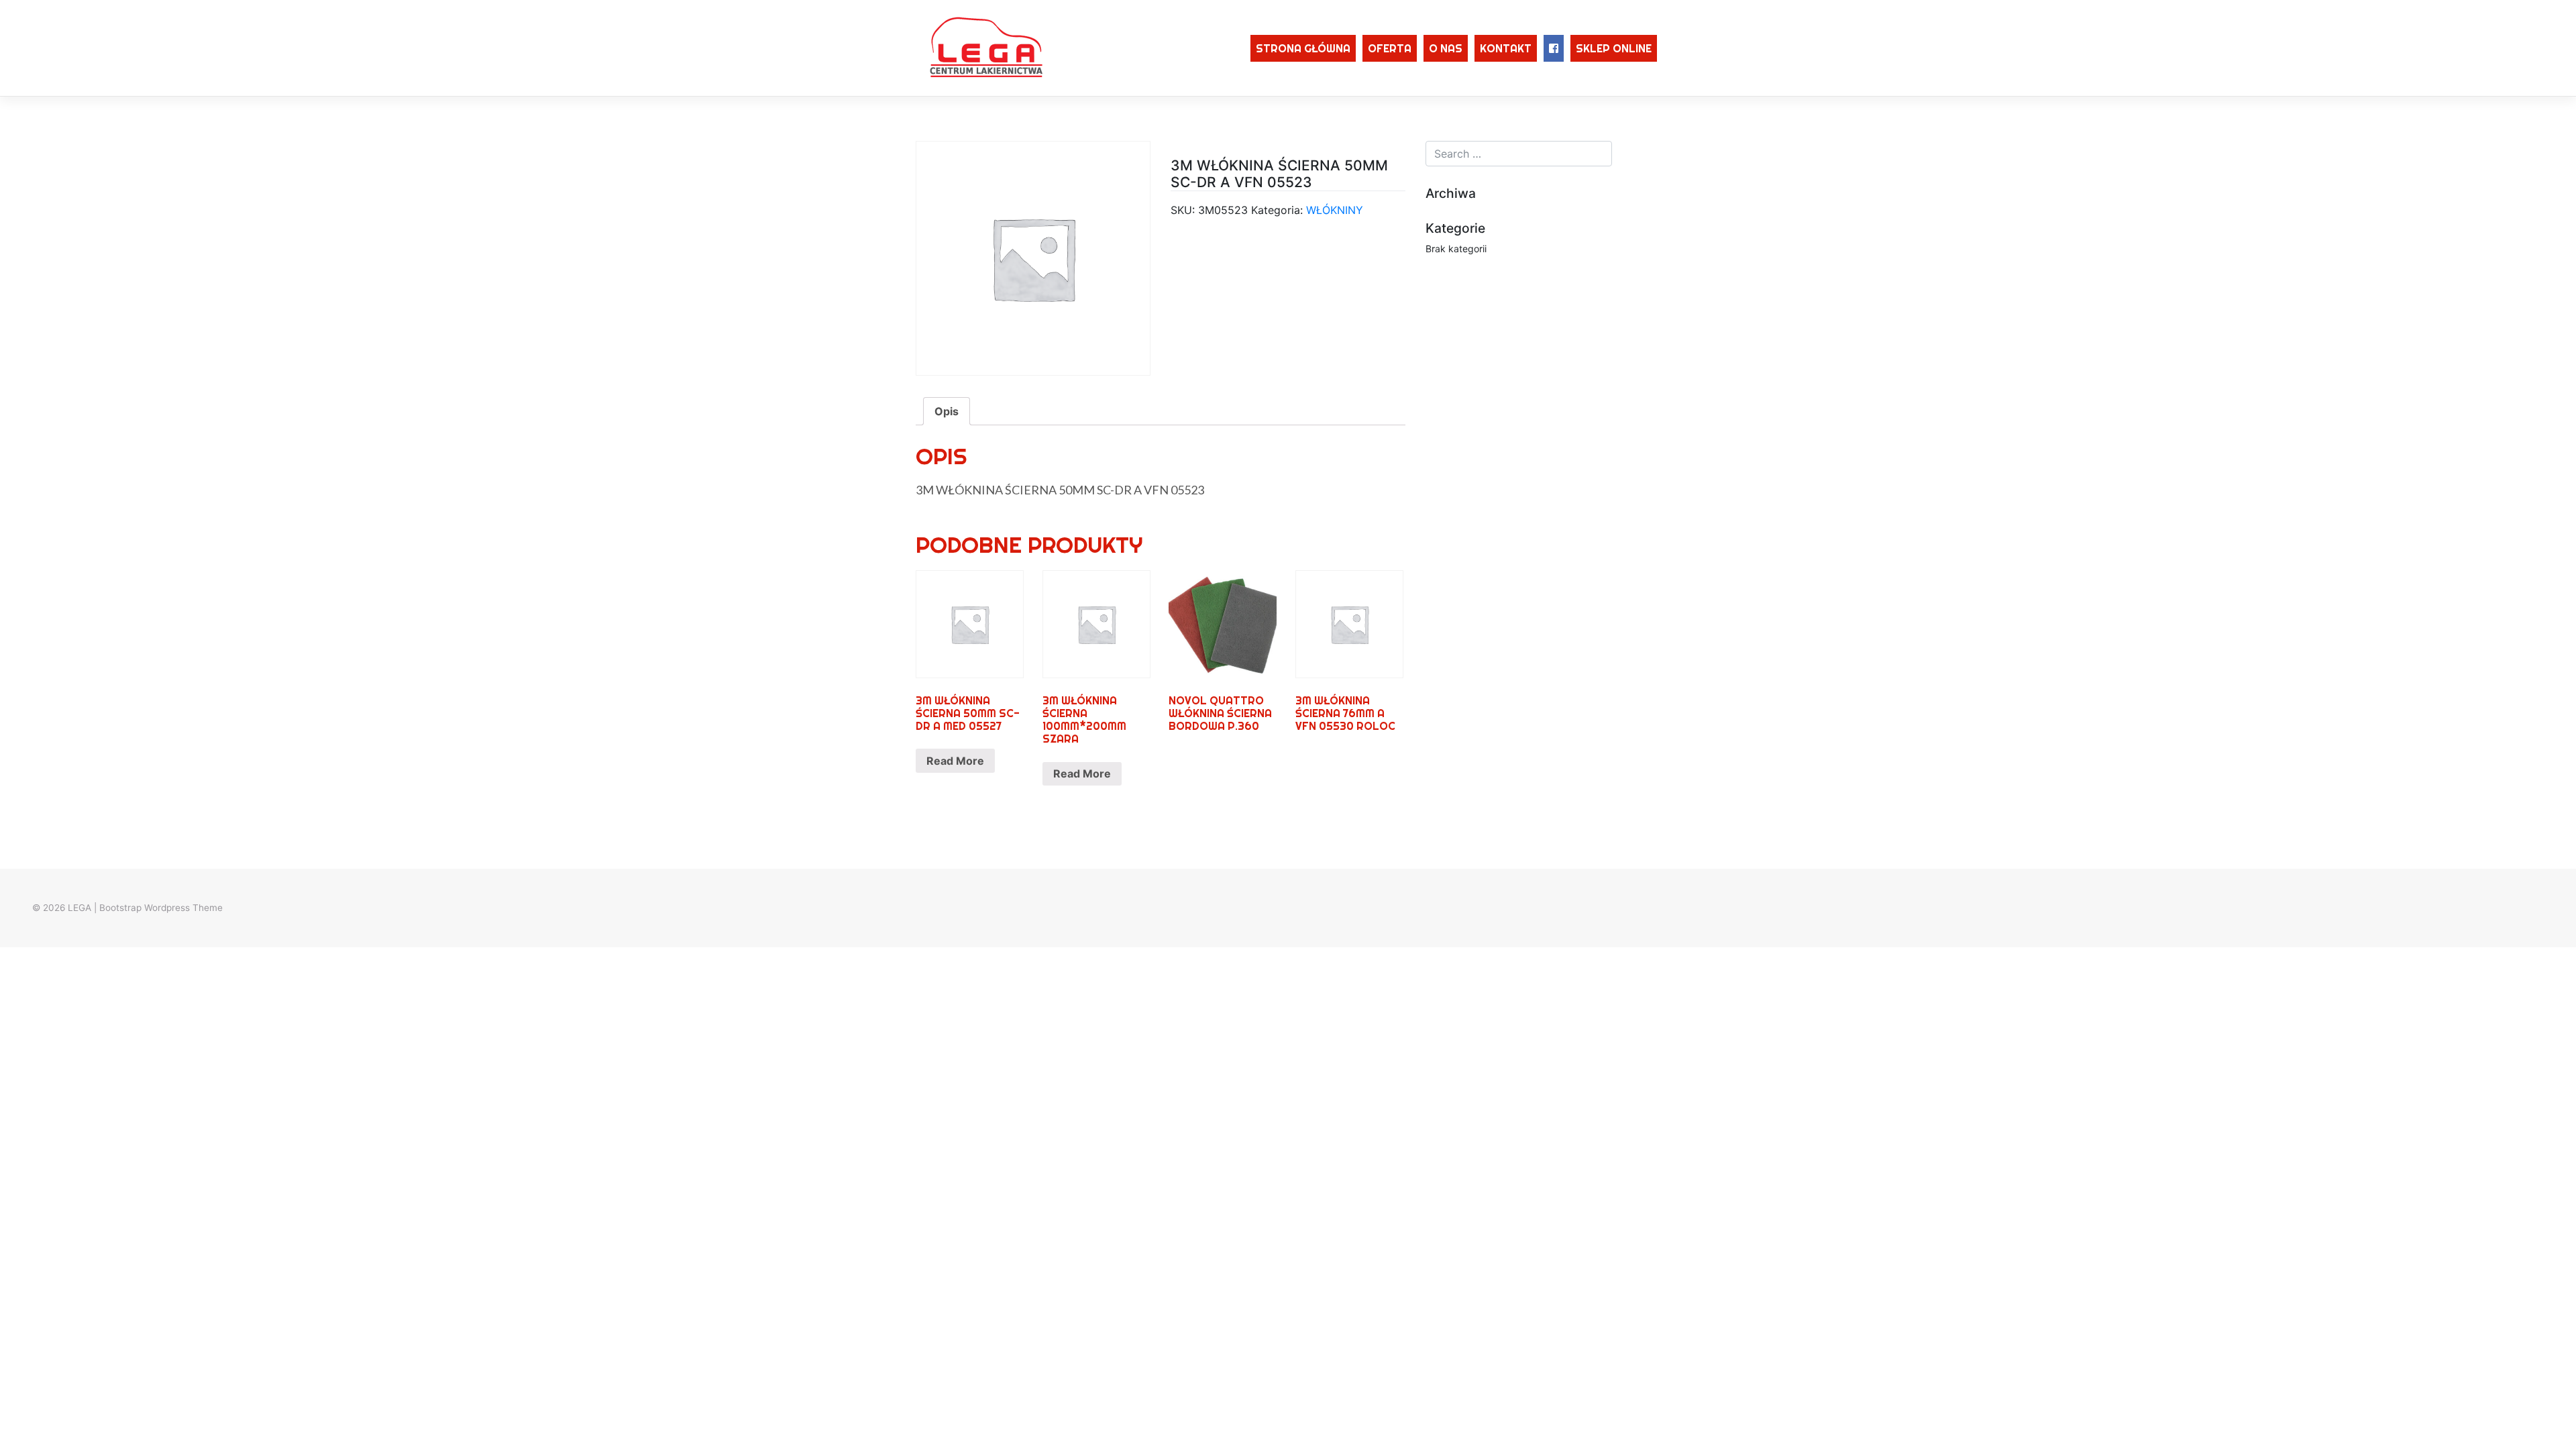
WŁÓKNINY (1335, 210)
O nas (1446, 48)
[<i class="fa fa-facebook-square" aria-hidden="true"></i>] (1554, 48)
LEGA (79, 908)
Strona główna (1303, 48)
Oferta (1390, 48)
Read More (955, 761)
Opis (947, 411)
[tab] (947, 411)
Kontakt (1506, 48)
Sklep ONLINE (1614, 48)
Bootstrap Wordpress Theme (161, 908)
